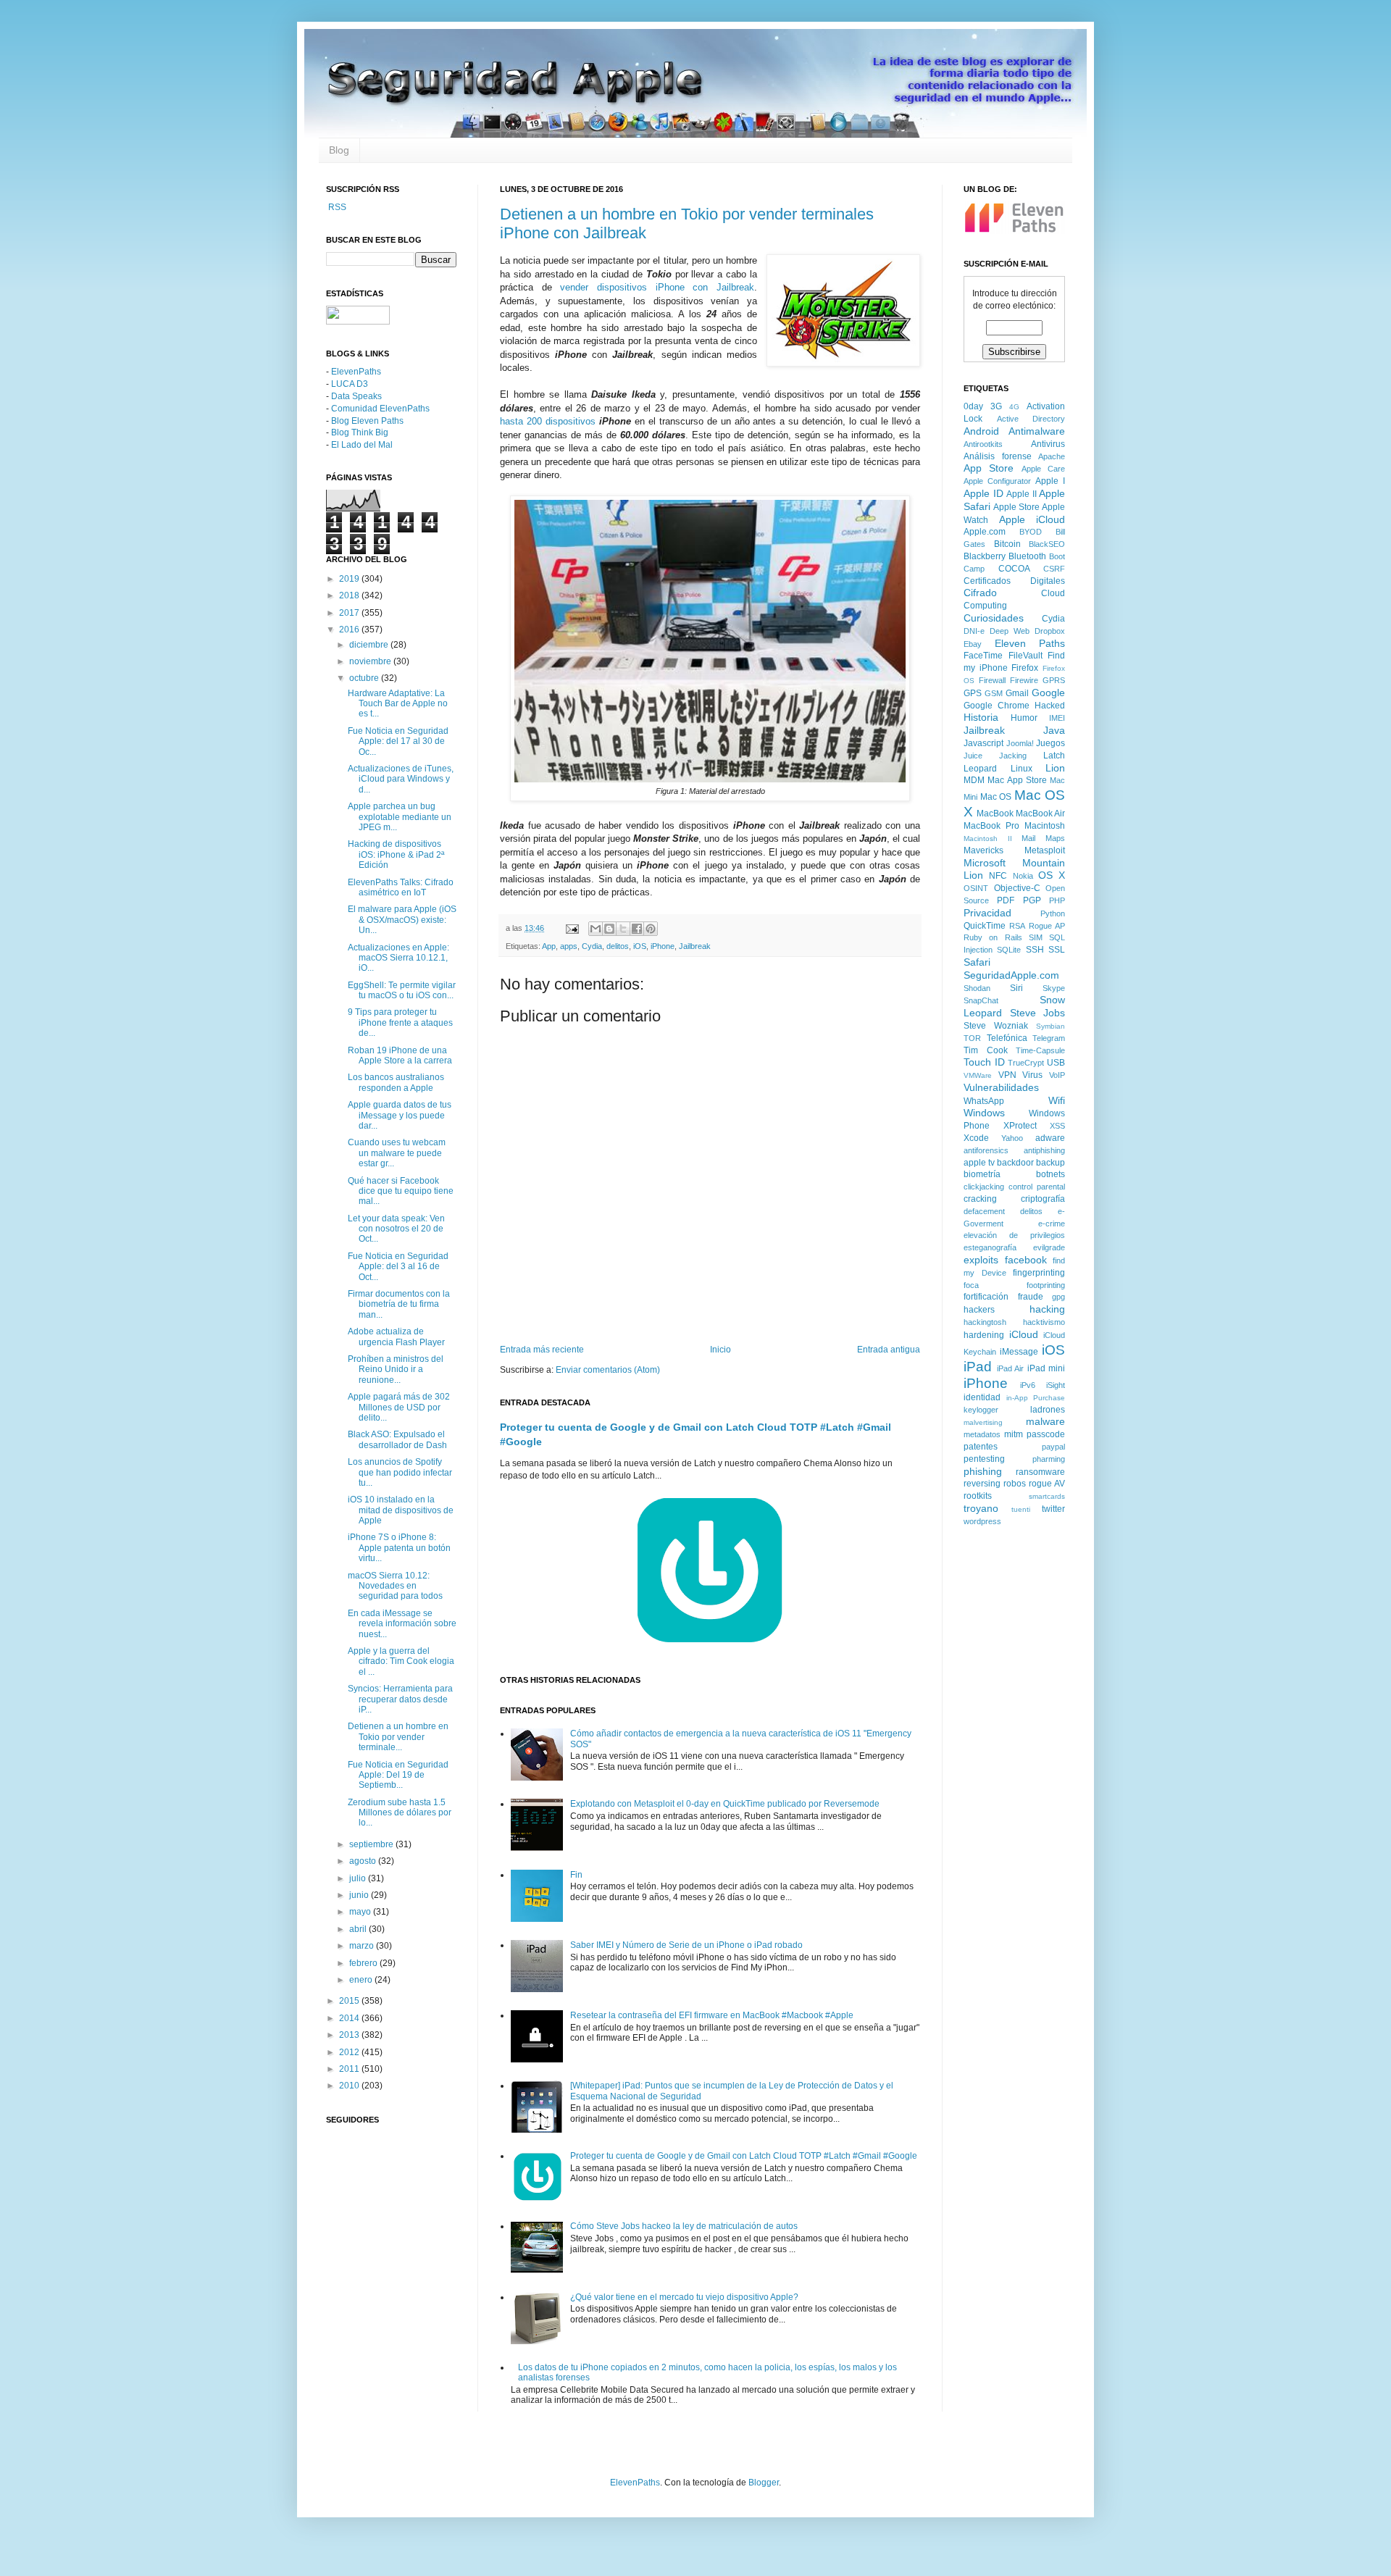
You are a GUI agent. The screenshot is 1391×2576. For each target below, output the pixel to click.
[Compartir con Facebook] (637, 929)
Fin (576, 1875)
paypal (1053, 1447)
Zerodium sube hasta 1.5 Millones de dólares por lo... (400, 1813)
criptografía (1043, 1199)
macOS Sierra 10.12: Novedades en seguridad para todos (395, 1586)
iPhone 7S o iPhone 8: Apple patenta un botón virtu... (399, 1548)
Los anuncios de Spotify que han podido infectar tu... (400, 1472)
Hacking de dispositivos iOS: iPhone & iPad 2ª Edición (396, 854)
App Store (989, 468)
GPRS (1054, 680)
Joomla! (1020, 743)
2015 (350, 2001)
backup (1050, 1163)
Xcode (976, 1138)
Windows (984, 1113)
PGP (1032, 900)
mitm (1014, 1434)
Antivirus (1048, 444)
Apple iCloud (1032, 519)
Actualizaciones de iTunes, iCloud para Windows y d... (401, 779)
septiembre (372, 1844)
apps (569, 946)
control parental (1037, 1187)
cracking (980, 1199)
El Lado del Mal (362, 445)
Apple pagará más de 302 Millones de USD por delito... (399, 1407)
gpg (1058, 1297)
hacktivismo (1044, 1322)
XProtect (1020, 1126)
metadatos (982, 1434)
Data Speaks (356, 396)
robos (1015, 1484)
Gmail (1017, 693)
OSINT (976, 888)
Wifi (1057, 1100)
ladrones (1048, 1410)
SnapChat (981, 1000)
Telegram (1049, 1038)
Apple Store (1016, 507)
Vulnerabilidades (1001, 1087)
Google (1048, 693)
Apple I (1050, 481)
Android (981, 431)
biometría (982, 1174)
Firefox (1025, 668)
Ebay (973, 644)
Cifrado (980, 593)
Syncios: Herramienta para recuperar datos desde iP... (400, 1699)
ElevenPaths (356, 372)
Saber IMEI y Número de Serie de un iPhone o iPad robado (686, 1945)
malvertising (983, 1422)
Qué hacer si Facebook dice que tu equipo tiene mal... (401, 1191)
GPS (973, 693)
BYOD (1031, 532)
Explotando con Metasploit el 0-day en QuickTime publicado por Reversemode (725, 1804)
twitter (1053, 1509)
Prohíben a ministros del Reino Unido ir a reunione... (396, 1369)
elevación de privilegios (1014, 1235)
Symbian (1050, 1026)
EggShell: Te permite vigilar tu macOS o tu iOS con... (402, 990)
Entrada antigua (889, 1350)
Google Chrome (997, 706)
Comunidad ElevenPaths (380, 409)
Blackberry (985, 556)
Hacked (1050, 706)
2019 (350, 579)
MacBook (995, 814)
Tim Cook (986, 1050)
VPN (1007, 1075)
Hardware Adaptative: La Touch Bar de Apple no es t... (398, 704)
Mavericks (983, 850)
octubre (365, 678)
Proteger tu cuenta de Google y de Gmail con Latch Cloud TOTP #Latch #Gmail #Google (744, 2156)
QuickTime (985, 926)
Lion (1055, 768)
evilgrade (1049, 1247)
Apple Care (1043, 469)
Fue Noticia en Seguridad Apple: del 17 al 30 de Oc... (398, 741)
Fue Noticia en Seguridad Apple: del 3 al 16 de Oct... (398, 1267)
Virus (1032, 1075)
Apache (1052, 456)
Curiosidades (994, 618)
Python (1053, 913)
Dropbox (1050, 631)
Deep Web (1010, 631)
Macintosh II (988, 839)
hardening (984, 1335)
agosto (364, 1861)
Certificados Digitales (1014, 581)
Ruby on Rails (993, 937)
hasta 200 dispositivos (548, 421)
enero (362, 1980)
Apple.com (985, 532)
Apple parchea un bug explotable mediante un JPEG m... (400, 817)
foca (971, 1285)
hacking (1047, 1309)
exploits (981, 1260)
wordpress (982, 1521)
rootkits (978, 1496)
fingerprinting (1039, 1273)
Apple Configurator (997, 481)
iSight (1056, 1385)
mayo (361, 1912)
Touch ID (984, 1062)
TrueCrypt (1026, 1063)
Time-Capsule (1040, 1050)
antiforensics (986, 1150)
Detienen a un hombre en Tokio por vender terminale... (398, 1737)
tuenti (1021, 1509)
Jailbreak (695, 946)
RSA (1017, 926)
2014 (350, 2018)
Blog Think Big (360, 432)
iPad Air (1011, 1368)
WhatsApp (984, 1101)
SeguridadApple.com (1011, 975)
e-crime (1052, 1224)
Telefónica (1007, 1038)
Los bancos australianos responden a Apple (396, 1082)
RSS (336, 207)
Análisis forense (998, 456)
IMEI (1057, 718)
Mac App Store (1017, 780)
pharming (1049, 1459)
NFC (998, 876)
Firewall (992, 680)
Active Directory (1031, 419)
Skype (1054, 988)
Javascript (983, 743)
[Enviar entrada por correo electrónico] (572, 928)
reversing (982, 1484)
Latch (1054, 756)
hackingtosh (985, 1322)
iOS (640, 946)
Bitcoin (1007, 544)
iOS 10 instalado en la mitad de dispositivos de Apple (401, 1510)
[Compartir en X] (623, 929)
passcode (1046, 1434)
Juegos (1050, 743)
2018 (350, 595)
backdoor (1015, 1163)
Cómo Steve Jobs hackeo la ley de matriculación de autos (684, 2226)
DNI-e (974, 631)
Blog (339, 150)
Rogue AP (1047, 926)
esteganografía (990, 1247)
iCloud (1024, 1334)
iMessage (1019, 1352)
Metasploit (1045, 850)
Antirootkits (983, 444)
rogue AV (1047, 1484)
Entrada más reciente (542, 1350)
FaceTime (983, 656)
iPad (978, 1367)
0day (973, 406)
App (549, 946)
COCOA (1014, 569)
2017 (350, 613)
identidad (982, 1397)
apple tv (979, 1163)
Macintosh (1045, 826)
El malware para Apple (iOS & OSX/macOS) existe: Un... (402, 920)
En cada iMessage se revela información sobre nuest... (402, 1624)
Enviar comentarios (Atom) (608, 1370)
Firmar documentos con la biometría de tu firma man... (399, 1304)
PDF (1006, 900)
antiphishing (1044, 1150)
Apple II (1022, 494)
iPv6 (1028, 1385)
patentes (981, 1447)
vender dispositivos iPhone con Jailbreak (657, 287)
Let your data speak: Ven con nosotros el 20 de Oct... (396, 1229)
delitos (618, 946)
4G (1014, 407)
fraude (1031, 1297)
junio (360, 1895)
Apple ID (983, 493)
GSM (994, 693)
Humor (1024, 718)
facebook (1026, 1260)
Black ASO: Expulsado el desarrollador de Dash (397, 1439)
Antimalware (1037, 431)
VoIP (1057, 1075)
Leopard (980, 769)
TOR (972, 1038)
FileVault (1026, 656)
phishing (983, 1471)
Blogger (764, 2483)
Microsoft (985, 863)
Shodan (977, 988)
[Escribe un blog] (609, 929)
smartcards (1047, 1496)
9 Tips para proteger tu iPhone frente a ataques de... (400, 1023)
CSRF (1054, 569)
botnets (1050, 1174)
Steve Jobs (1038, 1013)
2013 (350, 2035)
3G (996, 406)
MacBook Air (1040, 814)
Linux (1022, 769)
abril (359, 1929)
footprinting (1046, 1285)
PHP (1057, 900)
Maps (1055, 838)
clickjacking (984, 1187)
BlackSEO (1047, 544)
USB (1056, 1063)
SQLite (1009, 950)
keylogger (981, 1410)
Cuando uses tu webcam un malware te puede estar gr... (397, 1153)
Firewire (1024, 680)
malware (1045, 1421)
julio (359, 1878)
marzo (363, 1946)
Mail (1028, 838)
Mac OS (996, 797)
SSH (1035, 950)
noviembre (371, 661)
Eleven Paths (1030, 643)
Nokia (1023, 876)
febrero (364, 1963)
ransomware (1040, 1472)
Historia (981, 717)
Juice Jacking (995, 756)
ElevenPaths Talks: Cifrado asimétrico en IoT (401, 887)
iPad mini (1047, 1368)
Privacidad (987, 913)
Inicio (720, 1350)
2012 (350, 2052)
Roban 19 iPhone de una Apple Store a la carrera (400, 1055)
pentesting (984, 1459)
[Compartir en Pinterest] (651, 929)
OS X (1052, 875)
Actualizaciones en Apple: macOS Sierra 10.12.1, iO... (398, 958)
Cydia (592, 946)
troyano (981, 1508)
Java (1054, 730)
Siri (1016, 988)
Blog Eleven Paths (367, 421)
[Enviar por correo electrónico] (596, 929)
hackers (979, 1310)
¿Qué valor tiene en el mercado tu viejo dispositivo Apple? (684, 2297)
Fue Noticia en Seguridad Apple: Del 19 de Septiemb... (398, 1775)
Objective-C (1017, 888)
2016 (350, 630)
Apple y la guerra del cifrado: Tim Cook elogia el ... (401, 1661)
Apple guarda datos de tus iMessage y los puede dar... (400, 1115)
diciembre (370, 645)
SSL (1057, 950)
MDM (974, 780)
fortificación (986, 1297)
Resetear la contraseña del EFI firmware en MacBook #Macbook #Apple (712, 2015)
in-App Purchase (1036, 1398)
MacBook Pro (991, 826)
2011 (350, 2069)
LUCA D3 (350, 384)
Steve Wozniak (996, 1026)
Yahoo (1012, 1138)
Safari (977, 962)
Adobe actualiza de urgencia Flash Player (396, 1337)
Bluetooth (1027, 556)
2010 (350, 2086)
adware (1050, 1138)
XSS (1057, 1126)
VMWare (978, 1075)
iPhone (663, 946)
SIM (1036, 937)
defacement (984, 1211)
